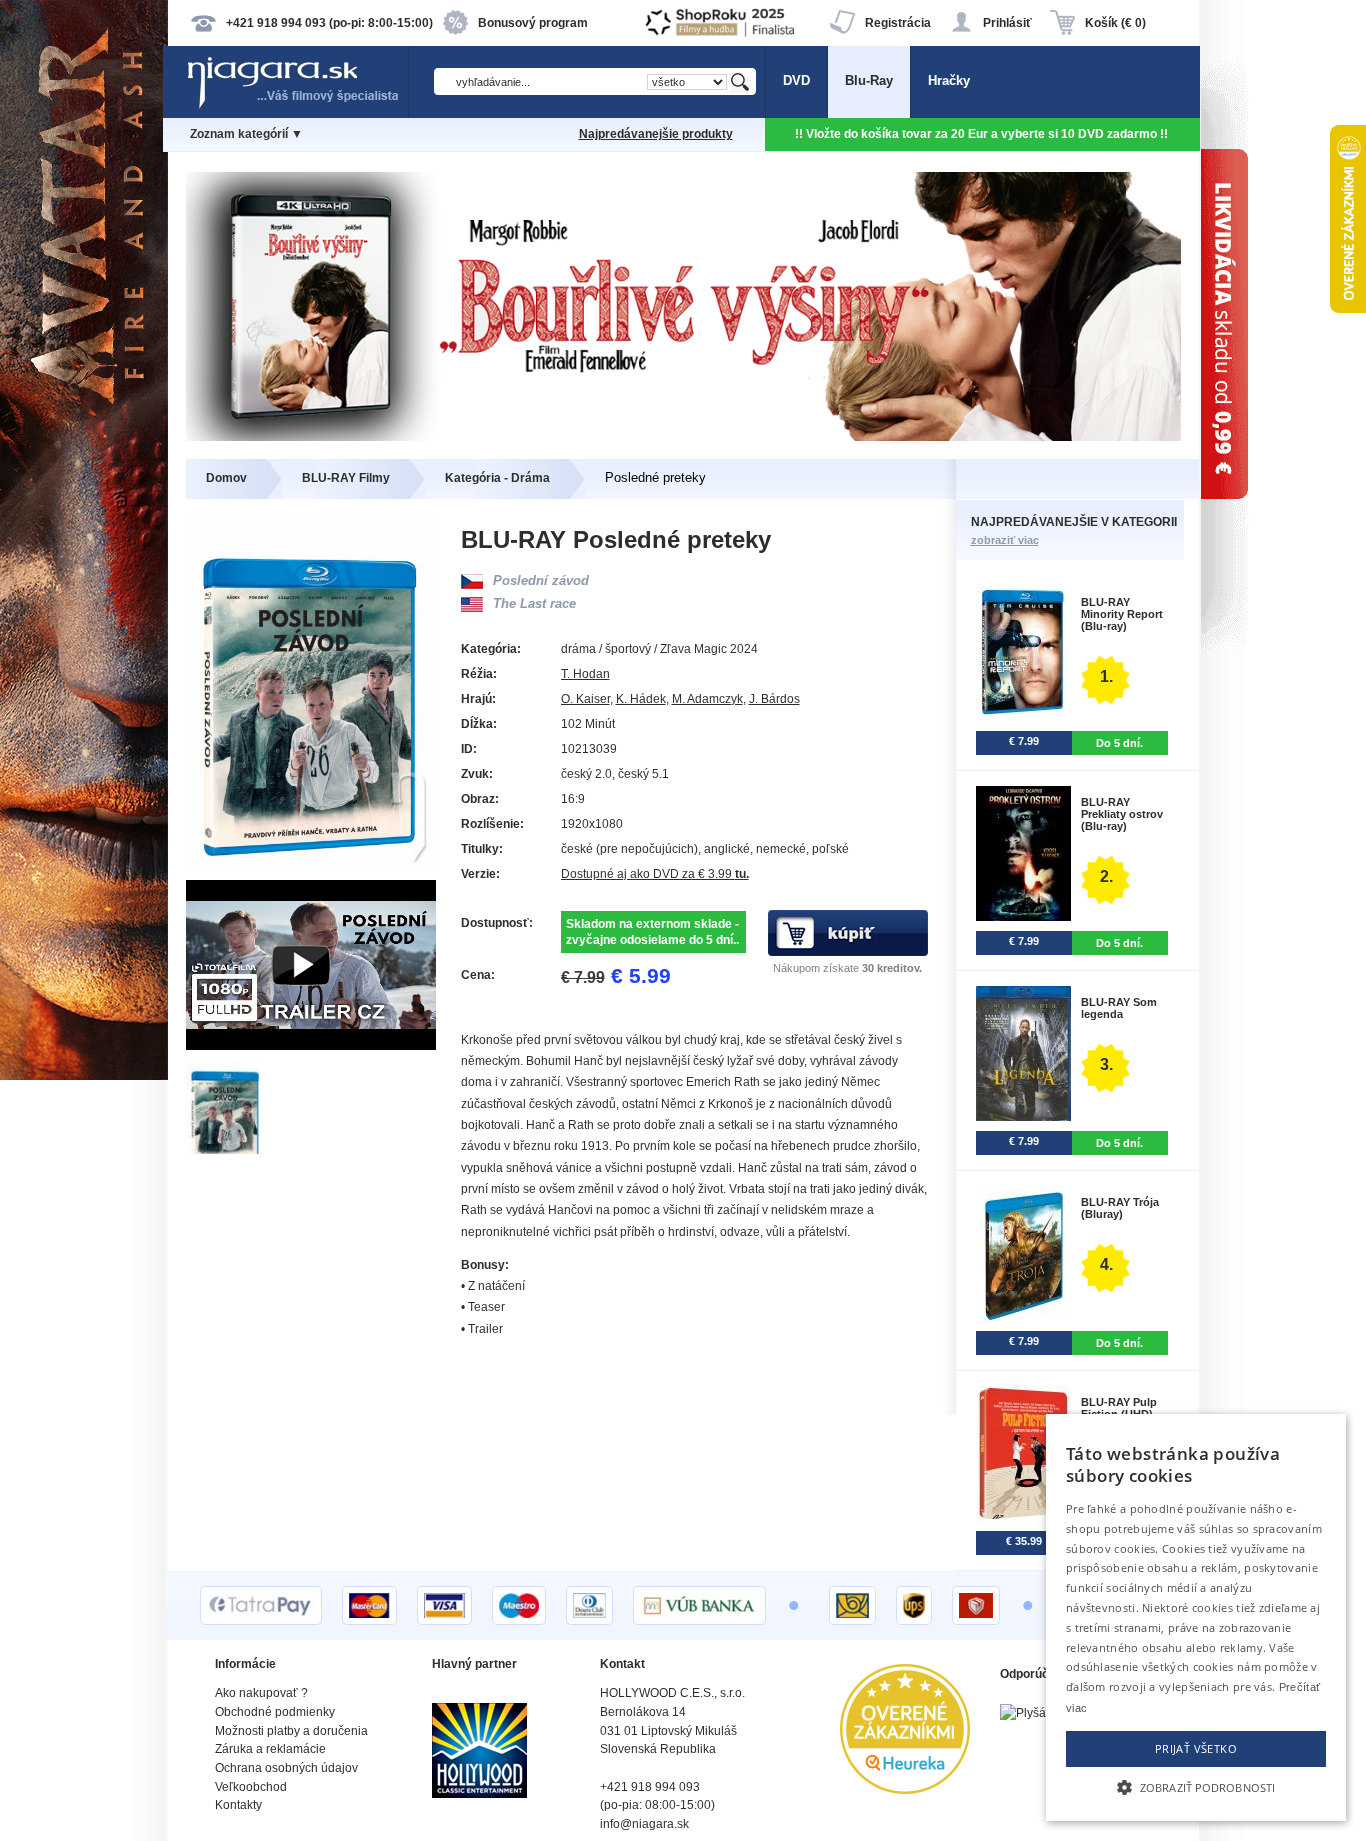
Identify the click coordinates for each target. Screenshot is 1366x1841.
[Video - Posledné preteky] (311, 1045)
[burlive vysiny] (683, 436)
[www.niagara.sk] (297, 106)
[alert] (1196, 1617)
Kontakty (238, 1805)
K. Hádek (641, 699)
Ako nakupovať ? (261, 1693)
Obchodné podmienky (275, 1712)
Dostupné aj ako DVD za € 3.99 (655, 874)
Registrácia (898, 23)
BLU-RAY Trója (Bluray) (1120, 1208)
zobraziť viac (1005, 540)
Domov (226, 478)
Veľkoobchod (251, 1787)
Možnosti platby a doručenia (291, 1731)
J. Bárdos (774, 699)
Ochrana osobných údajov (286, 1768)
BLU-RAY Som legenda (1119, 1008)
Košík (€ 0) (1115, 23)
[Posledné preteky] (226, 1149)
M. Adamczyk (707, 699)
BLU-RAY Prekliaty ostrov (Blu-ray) (1122, 814)
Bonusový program (533, 23)
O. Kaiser (585, 699)
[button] (1196, 1786)
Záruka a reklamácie (270, 1749)
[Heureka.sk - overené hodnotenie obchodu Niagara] (905, 1789)
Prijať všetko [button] (1196, 1748)
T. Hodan (585, 674)
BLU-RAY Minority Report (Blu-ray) (1122, 614)
